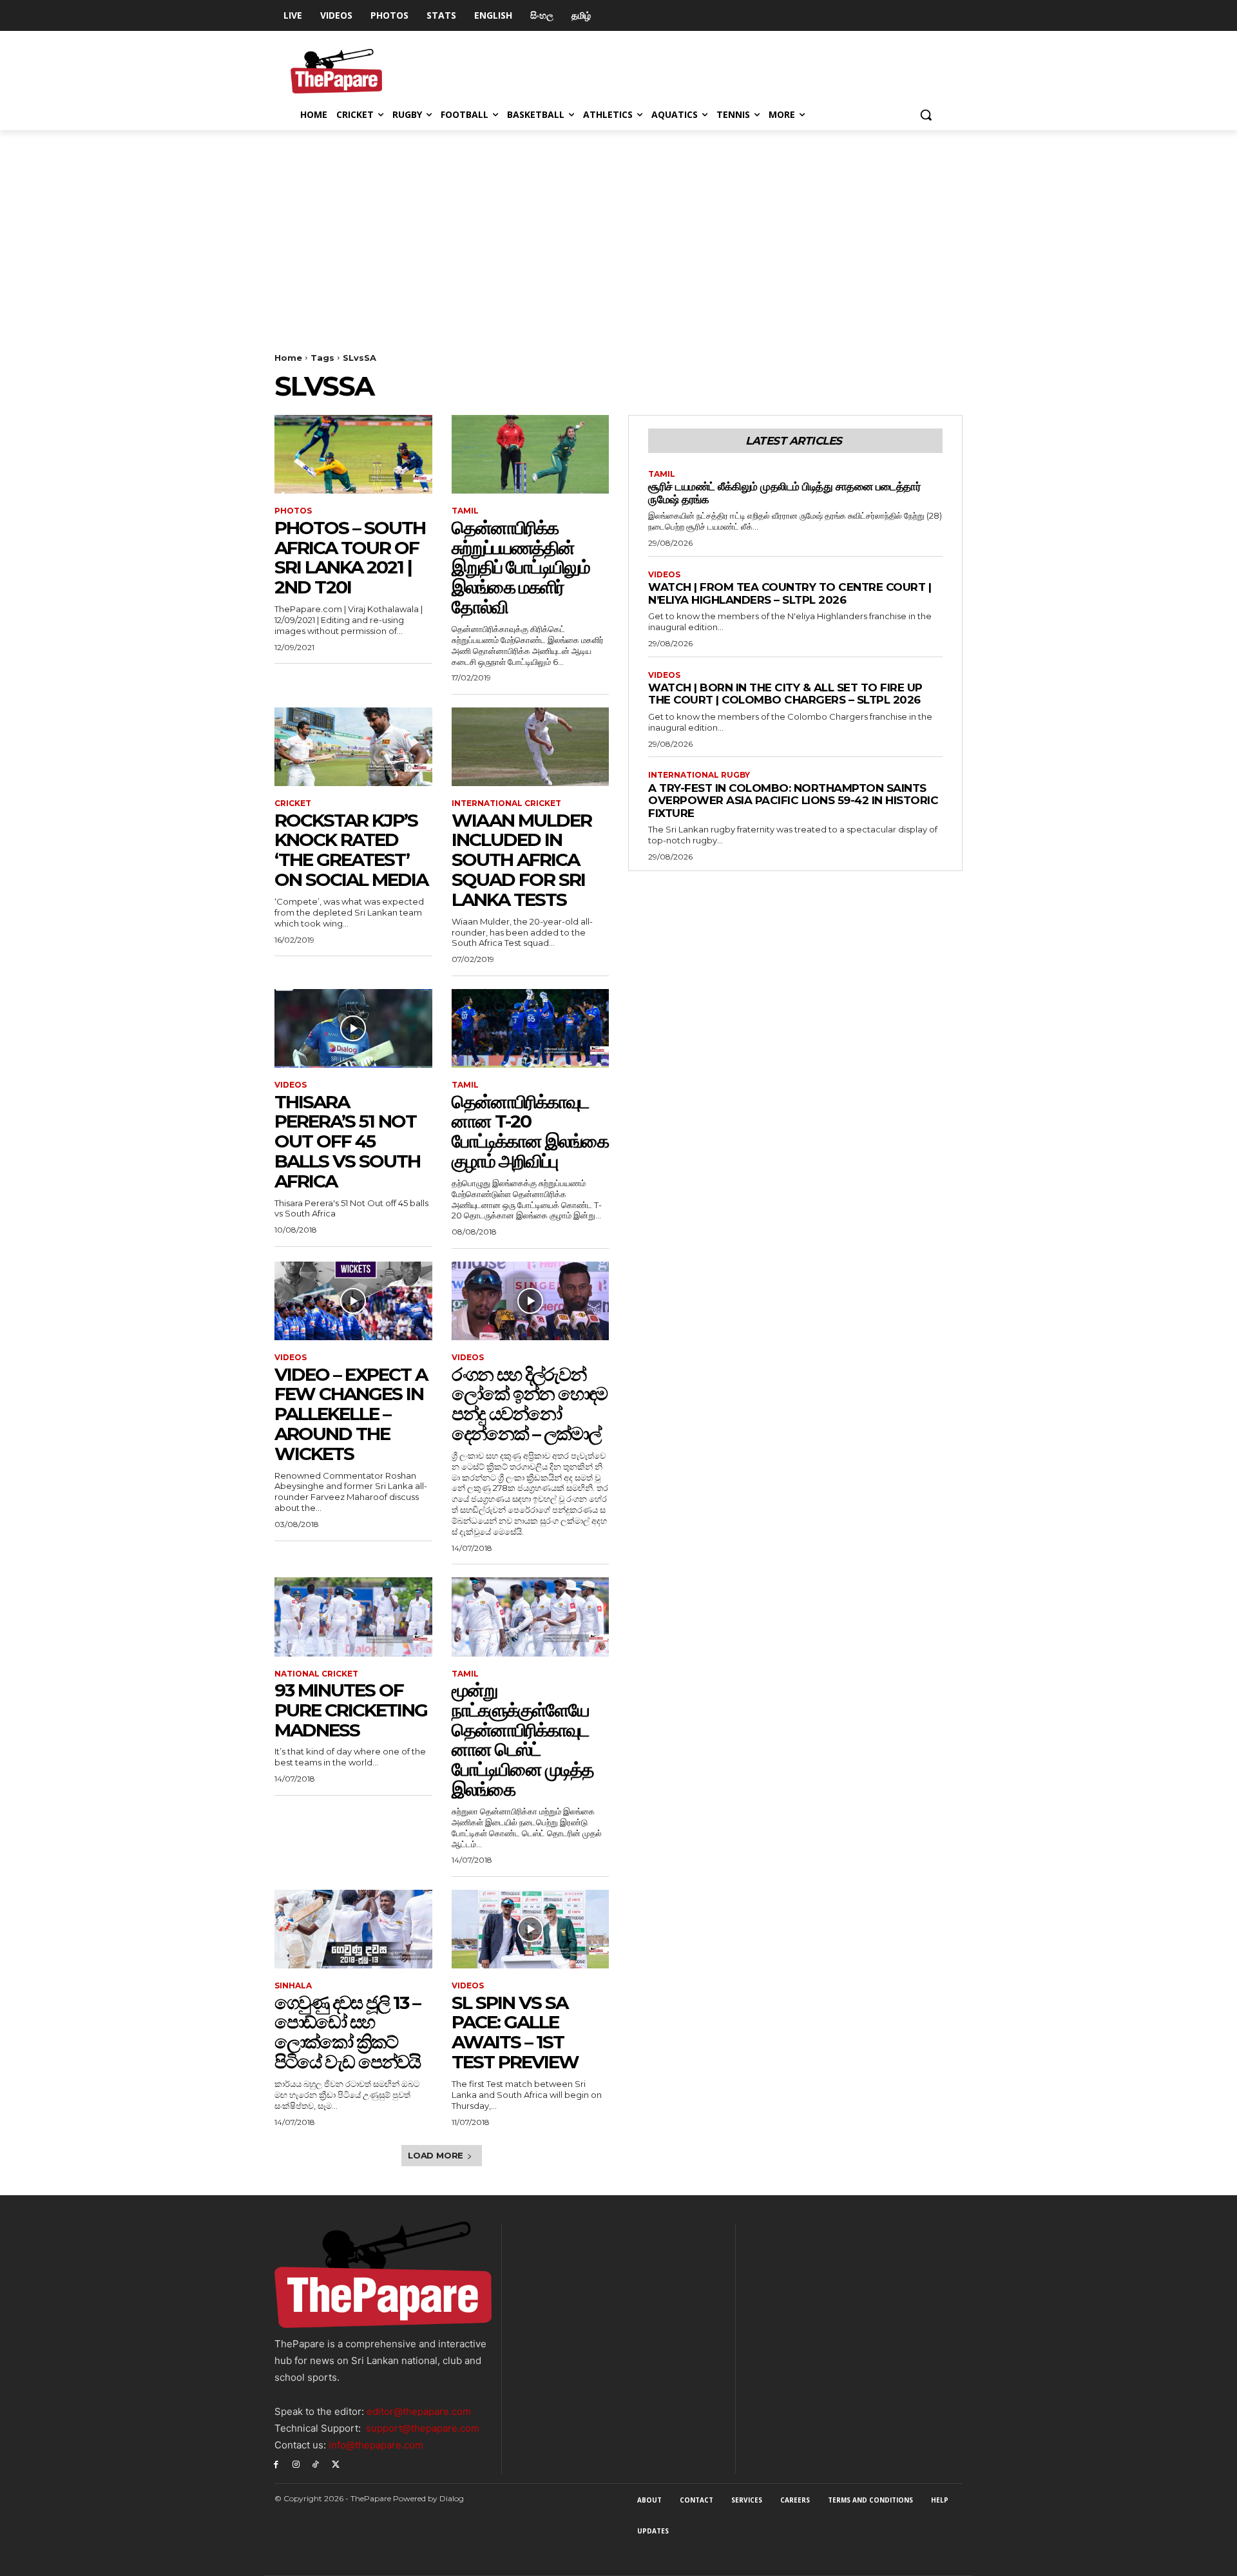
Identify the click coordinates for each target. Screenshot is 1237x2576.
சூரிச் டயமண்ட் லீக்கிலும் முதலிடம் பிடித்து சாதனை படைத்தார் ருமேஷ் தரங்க (784, 493)
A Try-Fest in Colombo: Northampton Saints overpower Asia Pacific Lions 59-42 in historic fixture (793, 801)
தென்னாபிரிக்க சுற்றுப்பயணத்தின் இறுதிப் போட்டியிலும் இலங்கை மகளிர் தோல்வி (521, 567)
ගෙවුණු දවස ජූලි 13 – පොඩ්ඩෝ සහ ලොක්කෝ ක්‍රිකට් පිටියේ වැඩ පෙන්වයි (347, 2032)
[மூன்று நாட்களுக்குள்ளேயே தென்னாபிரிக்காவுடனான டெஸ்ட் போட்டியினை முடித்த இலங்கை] (531, 1617)
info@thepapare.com (376, 2445)
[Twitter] (335, 2464)
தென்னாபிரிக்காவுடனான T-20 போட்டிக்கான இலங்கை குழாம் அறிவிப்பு (530, 1131)
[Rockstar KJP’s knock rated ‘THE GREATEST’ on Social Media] (353, 747)
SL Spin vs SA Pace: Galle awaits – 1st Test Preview (515, 2032)
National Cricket (316, 1674)
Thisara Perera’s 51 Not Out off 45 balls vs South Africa (347, 1141)
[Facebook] (276, 2464)
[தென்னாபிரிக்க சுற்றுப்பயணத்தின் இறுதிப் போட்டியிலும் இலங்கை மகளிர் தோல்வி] (531, 454)
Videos (291, 1085)
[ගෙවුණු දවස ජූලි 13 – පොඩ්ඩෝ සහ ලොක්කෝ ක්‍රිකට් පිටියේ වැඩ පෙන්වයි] (353, 1929)
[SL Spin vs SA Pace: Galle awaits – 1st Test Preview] (531, 1929)
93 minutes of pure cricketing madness (351, 1710)
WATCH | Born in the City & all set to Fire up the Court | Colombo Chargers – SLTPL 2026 (785, 694)
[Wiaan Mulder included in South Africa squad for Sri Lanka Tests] (531, 747)
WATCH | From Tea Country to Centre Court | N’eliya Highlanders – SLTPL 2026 (790, 593)
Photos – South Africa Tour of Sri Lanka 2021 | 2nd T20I (350, 557)
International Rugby (699, 775)
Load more (436, 2155)
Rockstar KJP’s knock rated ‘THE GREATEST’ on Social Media (351, 850)
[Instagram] (296, 2464)
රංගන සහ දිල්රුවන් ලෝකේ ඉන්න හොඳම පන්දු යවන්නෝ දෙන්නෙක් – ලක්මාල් (529, 1404)
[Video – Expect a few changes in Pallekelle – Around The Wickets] (353, 1301)
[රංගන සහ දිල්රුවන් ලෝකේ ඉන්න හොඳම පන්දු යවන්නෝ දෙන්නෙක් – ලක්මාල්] (531, 1301)
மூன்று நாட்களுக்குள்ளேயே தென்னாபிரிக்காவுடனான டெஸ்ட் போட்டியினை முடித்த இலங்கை (523, 1740)
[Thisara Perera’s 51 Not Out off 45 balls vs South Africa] (353, 1028)
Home (288, 358)
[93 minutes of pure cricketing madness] (353, 1617)
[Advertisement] (618, 227)
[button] (926, 115)
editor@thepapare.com (419, 2411)
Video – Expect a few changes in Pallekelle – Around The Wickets (351, 1414)
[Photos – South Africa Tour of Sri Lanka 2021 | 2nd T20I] (353, 454)
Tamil (465, 511)
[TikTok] (316, 2464)
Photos (293, 511)
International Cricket (506, 803)
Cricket (293, 803)
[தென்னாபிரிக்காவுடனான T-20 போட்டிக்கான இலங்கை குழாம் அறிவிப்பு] (531, 1028)
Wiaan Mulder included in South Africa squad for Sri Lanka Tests (522, 860)
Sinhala (293, 1986)
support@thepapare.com (423, 2428)
